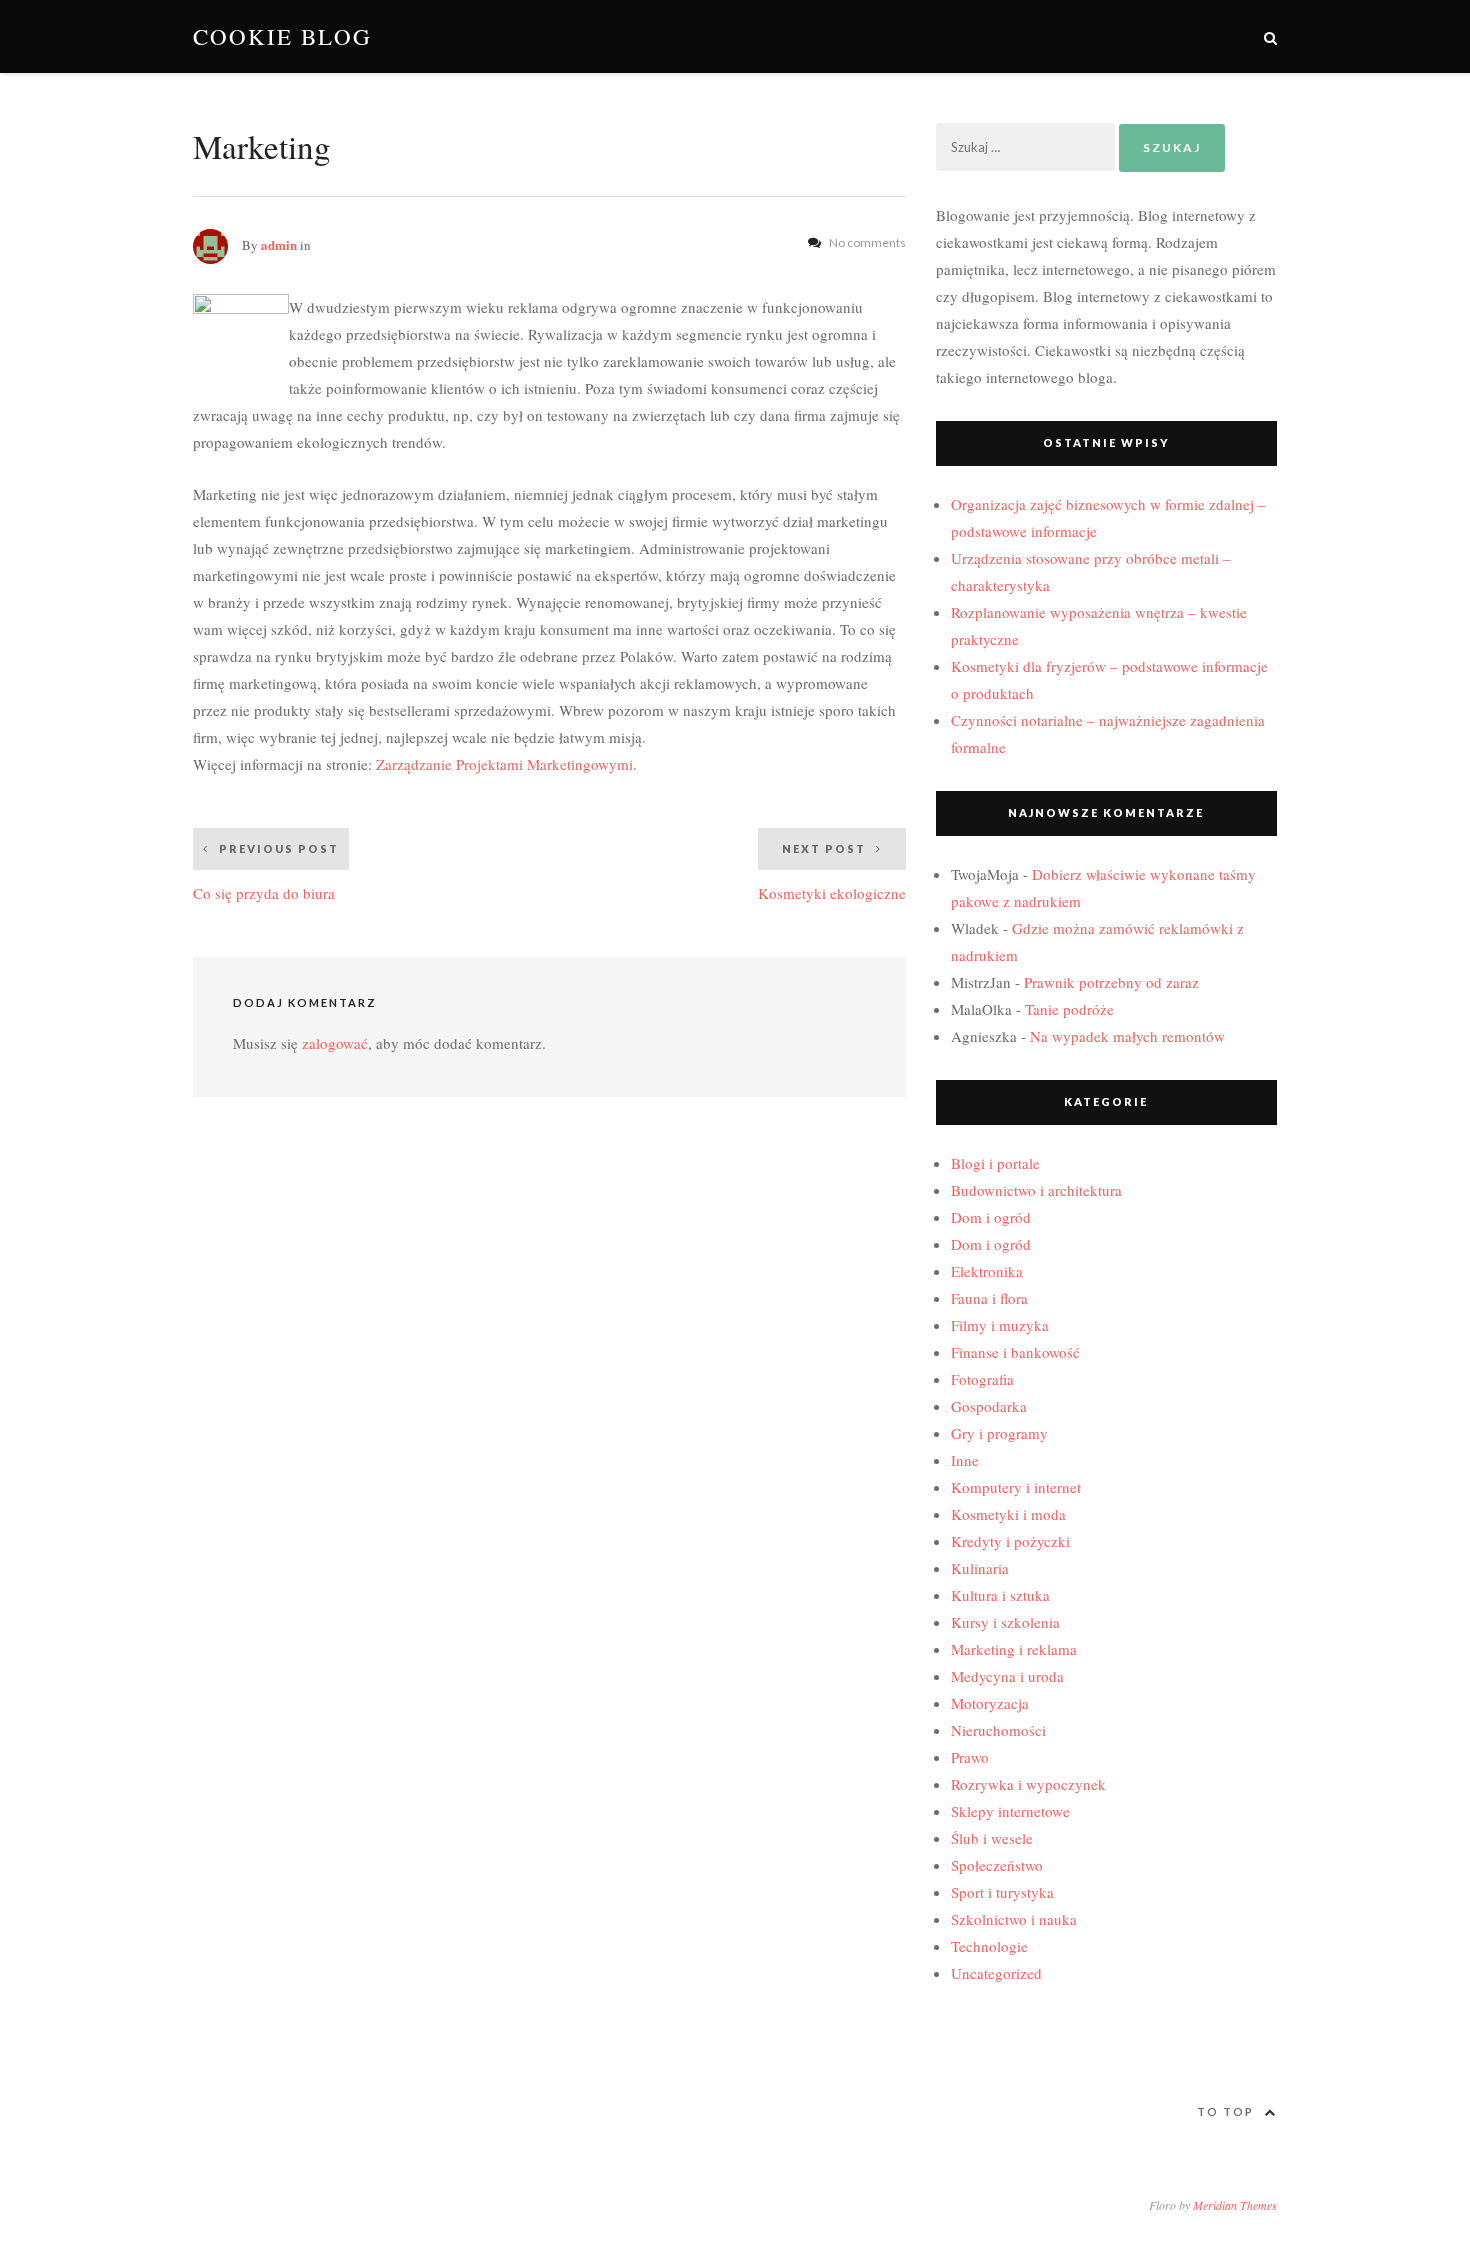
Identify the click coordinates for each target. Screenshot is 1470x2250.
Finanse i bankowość (1015, 1352)
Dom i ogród (991, 1217)
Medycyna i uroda (1007, 1676)
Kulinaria (980, 1568)
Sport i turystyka (1002, 1892)
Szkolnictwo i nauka (1014, 1919)
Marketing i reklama (1014, 1649)
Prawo (970, 1757)
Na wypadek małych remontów (1127, 1036)
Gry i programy (999, 1433)
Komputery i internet (1016, 1487)
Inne (965, 1460)
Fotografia (982, 1379)
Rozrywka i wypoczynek (1028, 1784)
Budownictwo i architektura (1036, 1190)
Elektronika (987, 1271)
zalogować (335, 1043)
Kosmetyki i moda (1008, 1514)
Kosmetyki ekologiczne (832, 872)
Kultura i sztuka (1000, 1595)
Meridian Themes (1235, 2205)
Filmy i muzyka (1000, 1325)
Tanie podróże (1069, 1009)
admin (279, 244)
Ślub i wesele (992, 1838)
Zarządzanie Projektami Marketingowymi (504, 764)
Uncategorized (996, 1973)
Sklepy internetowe (1010, 1811)
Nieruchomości (998, 1730)
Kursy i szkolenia (1005, 1622)
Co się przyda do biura (266, 872)
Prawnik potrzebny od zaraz (1111, 982)
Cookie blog (282, 36)
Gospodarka (989, 1406)
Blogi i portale (995, 1163)
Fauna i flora (989, 1298)
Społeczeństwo (997, 1865)
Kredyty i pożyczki (1010, 1541)
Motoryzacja (990, 1703)
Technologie (989, 1946)
